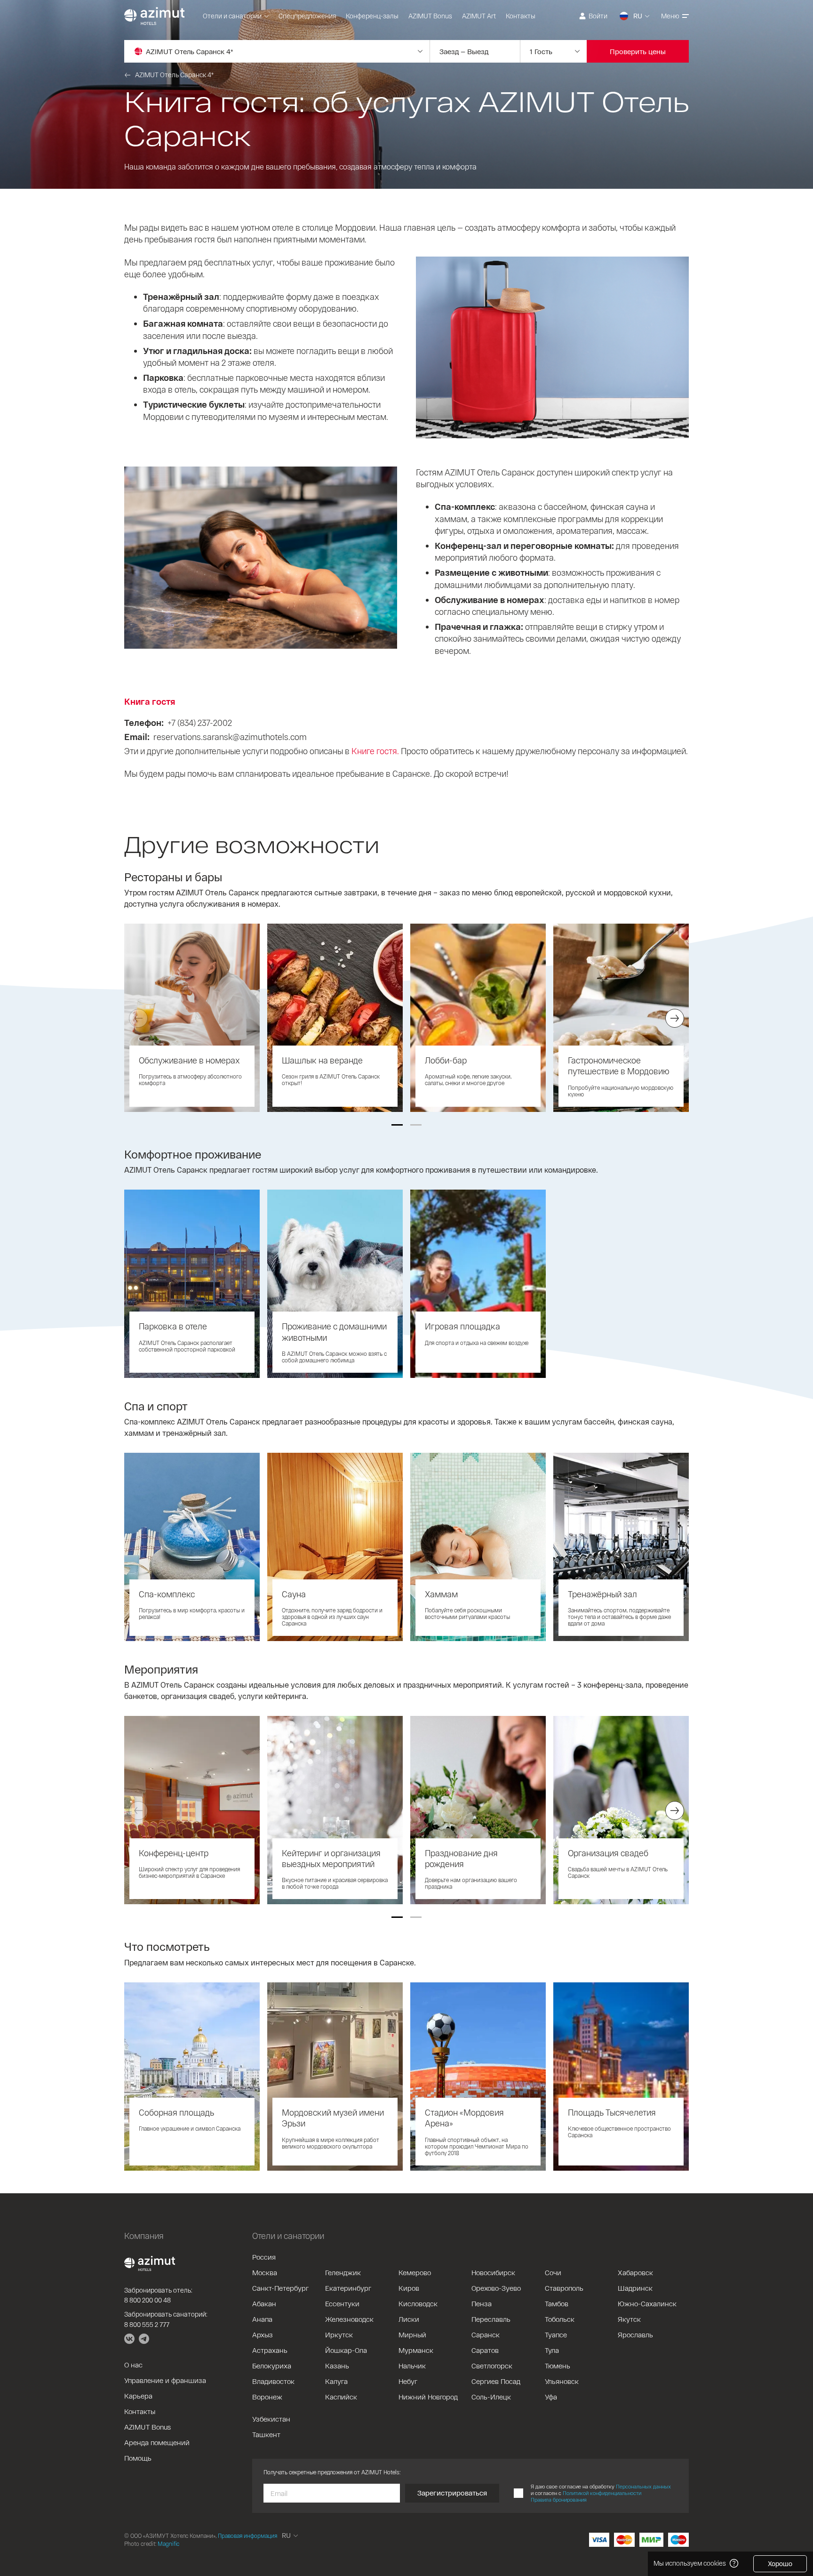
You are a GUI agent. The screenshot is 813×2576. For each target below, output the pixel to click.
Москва (265, 2272)
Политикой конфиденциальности (602, 2493)
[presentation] (138, 1018)
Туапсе (556, 2334)
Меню (670, 16)
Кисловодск (418, 2303)
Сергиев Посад (496, 2381)
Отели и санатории (232, 16)
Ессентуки (342, 2303)
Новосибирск (493, 2272)
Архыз (263, 2334)
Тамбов (557, 2303)
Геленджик (343, 2272)
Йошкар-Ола (346, 2350)
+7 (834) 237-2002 (200, 723)
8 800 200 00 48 (147, 2300)
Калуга (336, 2381)
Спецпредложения (307, 16)
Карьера (138, 2396)
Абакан (264, 2303)
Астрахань (270, 2350)
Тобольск (560, 2319)
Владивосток (273, 2381)
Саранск (486, 2334)
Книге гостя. (375, 751)
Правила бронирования (559, 2500)
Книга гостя (150, 701)
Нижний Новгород (428, 2397)
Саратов (485, 2350)
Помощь (138, 2458)
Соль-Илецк (491, 2397)
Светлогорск (492, 2366)
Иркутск (339, 2334)
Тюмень (558, 2366)
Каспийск (341, 2397)
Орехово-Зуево (496, 2288)
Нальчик (412, 2366)
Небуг (408, 2381)
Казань (337, 2366)
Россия (264, 2257)
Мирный (412, 2334)
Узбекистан (271, 2419)
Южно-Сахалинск (647, 2303)
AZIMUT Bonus (430, 16)
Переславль (491, 2319)
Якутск (629, 2319)
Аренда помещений (157, 2442)
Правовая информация (247, 2536)
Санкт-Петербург (280, 2288)
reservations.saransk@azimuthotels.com (230, 737)
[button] (397, 1125)
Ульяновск (562, 2381)
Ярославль (635, 2334)
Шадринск (635, 2288)
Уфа (551, 2397)
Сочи (553, 2272)
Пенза (482, 2303)
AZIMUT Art (479, 16)
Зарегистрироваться (452, 2493)
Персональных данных (643, 2486)
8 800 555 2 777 (147, 2324)
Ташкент (266, 2434)
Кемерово (415, 2272)
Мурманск (416, 2350)
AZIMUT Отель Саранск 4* (174, 75)
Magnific (168, 2544)
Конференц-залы (372, 16)
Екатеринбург (348, 2288)
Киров (409, 2288)
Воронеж (267, 2397)
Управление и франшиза (165, 2380)
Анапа (262, 2319)
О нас (133, 2365)
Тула (552, 2350)
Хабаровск (635, 2272)
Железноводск (349, 2319)
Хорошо (780, 2564)
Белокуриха (272, 2366)
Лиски (409, 2319)
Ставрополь (564, 2288)
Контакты (521, 16)
